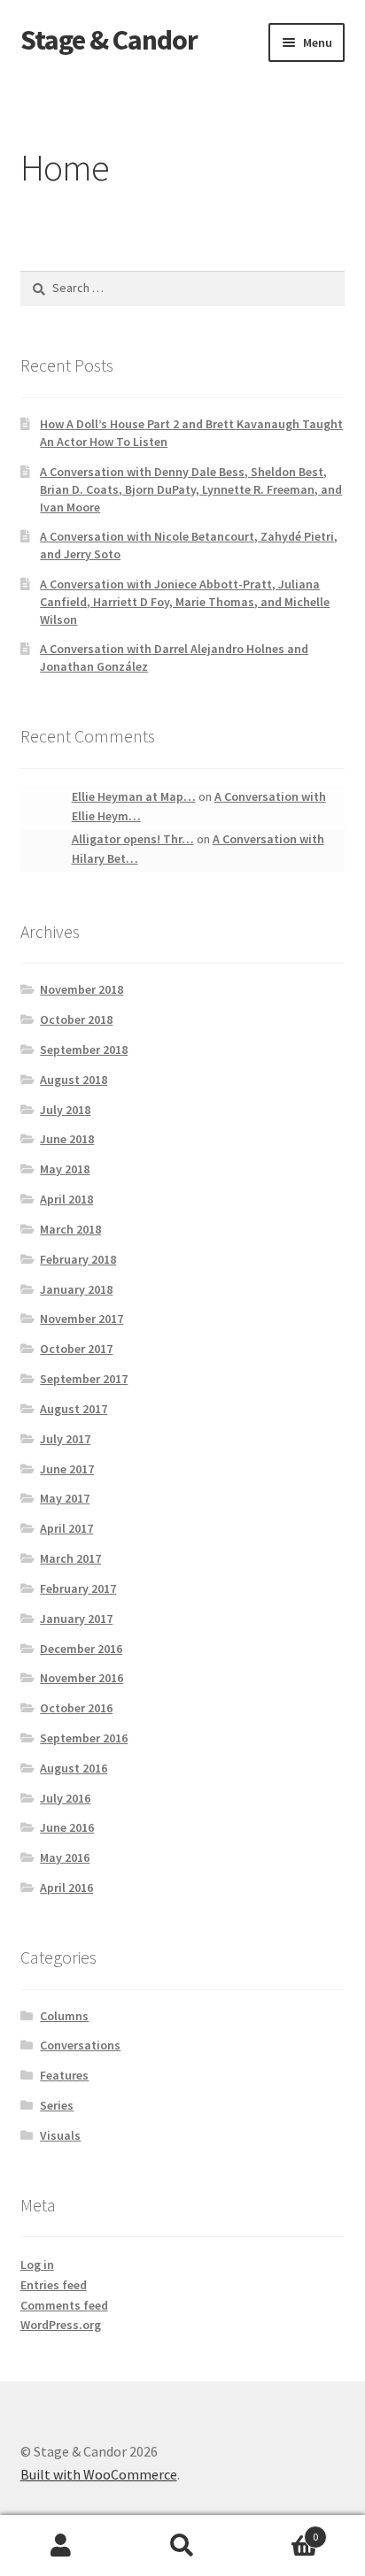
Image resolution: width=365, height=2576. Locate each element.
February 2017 (78, 1588)
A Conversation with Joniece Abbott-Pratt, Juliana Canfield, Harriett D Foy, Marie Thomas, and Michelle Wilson (185, 602)
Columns (64, 2016)
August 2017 (74, 1409)
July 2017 (65, 1439)
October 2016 (76, 1708)
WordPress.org (61, 2325)
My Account (61, 2546)
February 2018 (78, 1259)
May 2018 (65, 1169)
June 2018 (67, 1139)
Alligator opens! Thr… (133, 839)
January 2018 (76, 1289)
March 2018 (70, 1229)
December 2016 (81, 1649)
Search (182, 2546)
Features (64, 2075)
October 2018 (76, 1019)
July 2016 (65, 1798)
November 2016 (82, 1678)
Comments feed (64, 2305)
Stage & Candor (109, 40)
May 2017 (65, 1498)
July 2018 (65, 1110)
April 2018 (66, 1199)
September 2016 (84, 1738)
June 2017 (67, 1469)
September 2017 (84, 1379)
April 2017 (66, 1528)
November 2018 (82, 989)
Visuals (60, 2135)
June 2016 (67, 1827)
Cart (281, 2530)
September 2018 (84, 1050)
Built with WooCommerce (99, 2474)
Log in (37, 2265)
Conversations (80, 2045)
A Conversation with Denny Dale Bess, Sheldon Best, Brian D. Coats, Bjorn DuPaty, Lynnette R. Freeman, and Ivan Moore (191, 489)
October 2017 (76, 1349)
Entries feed (54, 2285)
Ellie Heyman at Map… (134, 796)
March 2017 (70, 1558)
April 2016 (66, 1888)
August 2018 (74, 1080)
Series (57, 2105)
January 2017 (76, 1619)
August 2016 (74, 1768)
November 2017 (82, 1319)
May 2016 (65, 1857)
